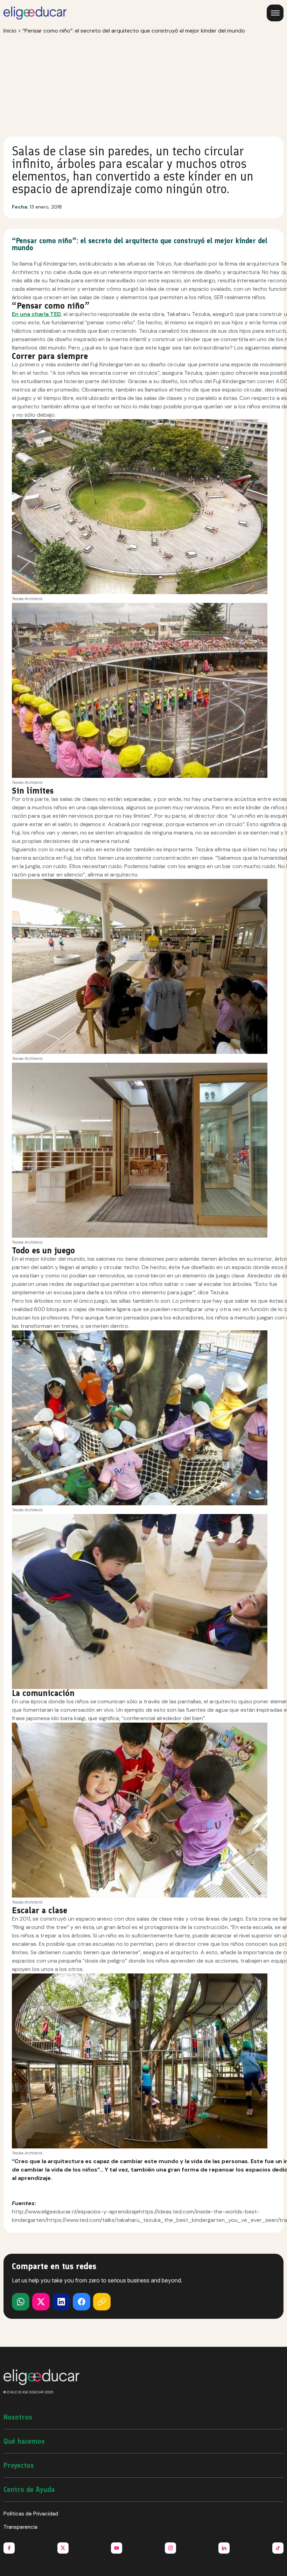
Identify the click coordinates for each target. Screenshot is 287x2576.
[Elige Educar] (35, 13)
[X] (21, 2302)
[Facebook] (82, 2302)
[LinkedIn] (61, 2302)
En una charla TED (36, 314)
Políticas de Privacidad (31, 2514)
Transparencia (20, 2527)
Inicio (10, 31)
